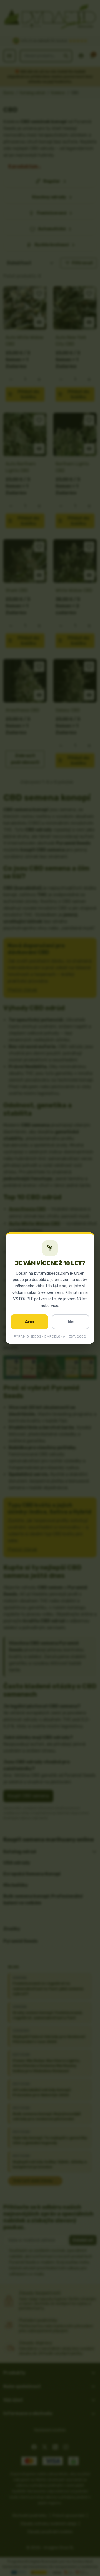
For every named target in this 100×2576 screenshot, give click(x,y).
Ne (71, 1322)
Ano (29, 1322)
